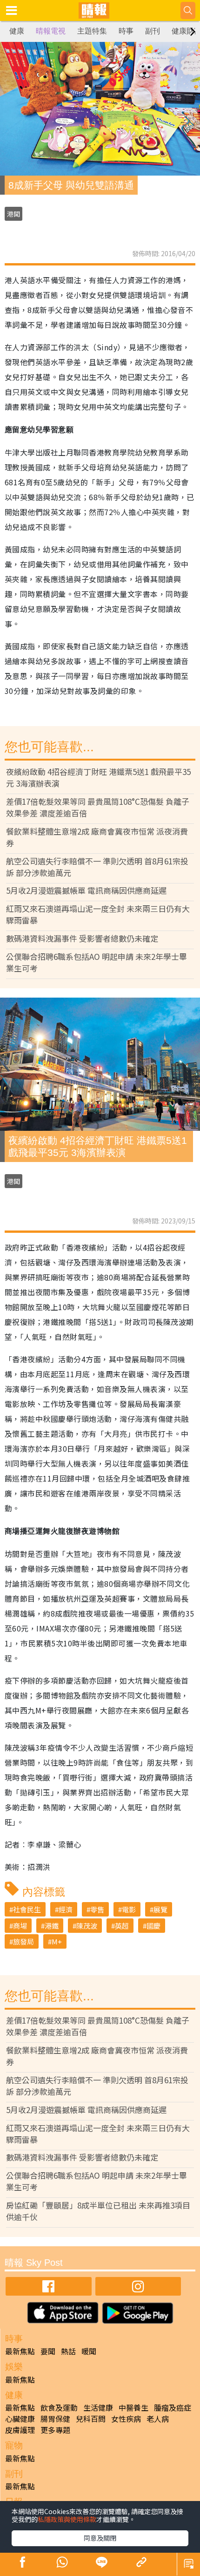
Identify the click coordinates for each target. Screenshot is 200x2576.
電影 (129, 1909)
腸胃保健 (55, 2419)
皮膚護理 (20, 2430)
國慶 (153, 1926)
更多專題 (55, 2430)
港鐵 (52, 1926)
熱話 (68, 2351)
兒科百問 (91, 2419)
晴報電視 (51, 31)
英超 (122, 1926)
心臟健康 (20, 2419)
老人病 (158, 2419)
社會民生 (27, 1909)
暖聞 (89, 2351)
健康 (17, 31)
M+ (57, 1941)
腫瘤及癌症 (173, 2407)
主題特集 (92, 31)
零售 (97, 1909)
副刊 (153, 31)
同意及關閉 (100, 2538)
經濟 (66, 1909)
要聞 (48, 2351)
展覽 (160, 1909)
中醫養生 (133, 2407)
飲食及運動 (59, 2407)
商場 (20, 1926)
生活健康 (98, 2407)
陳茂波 (87, 1926)
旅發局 (23, 1941)
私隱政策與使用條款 (67, 2519)
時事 (126, 31)
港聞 (13, 214)
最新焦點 (20, 2351)
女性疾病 (126, 2419)
